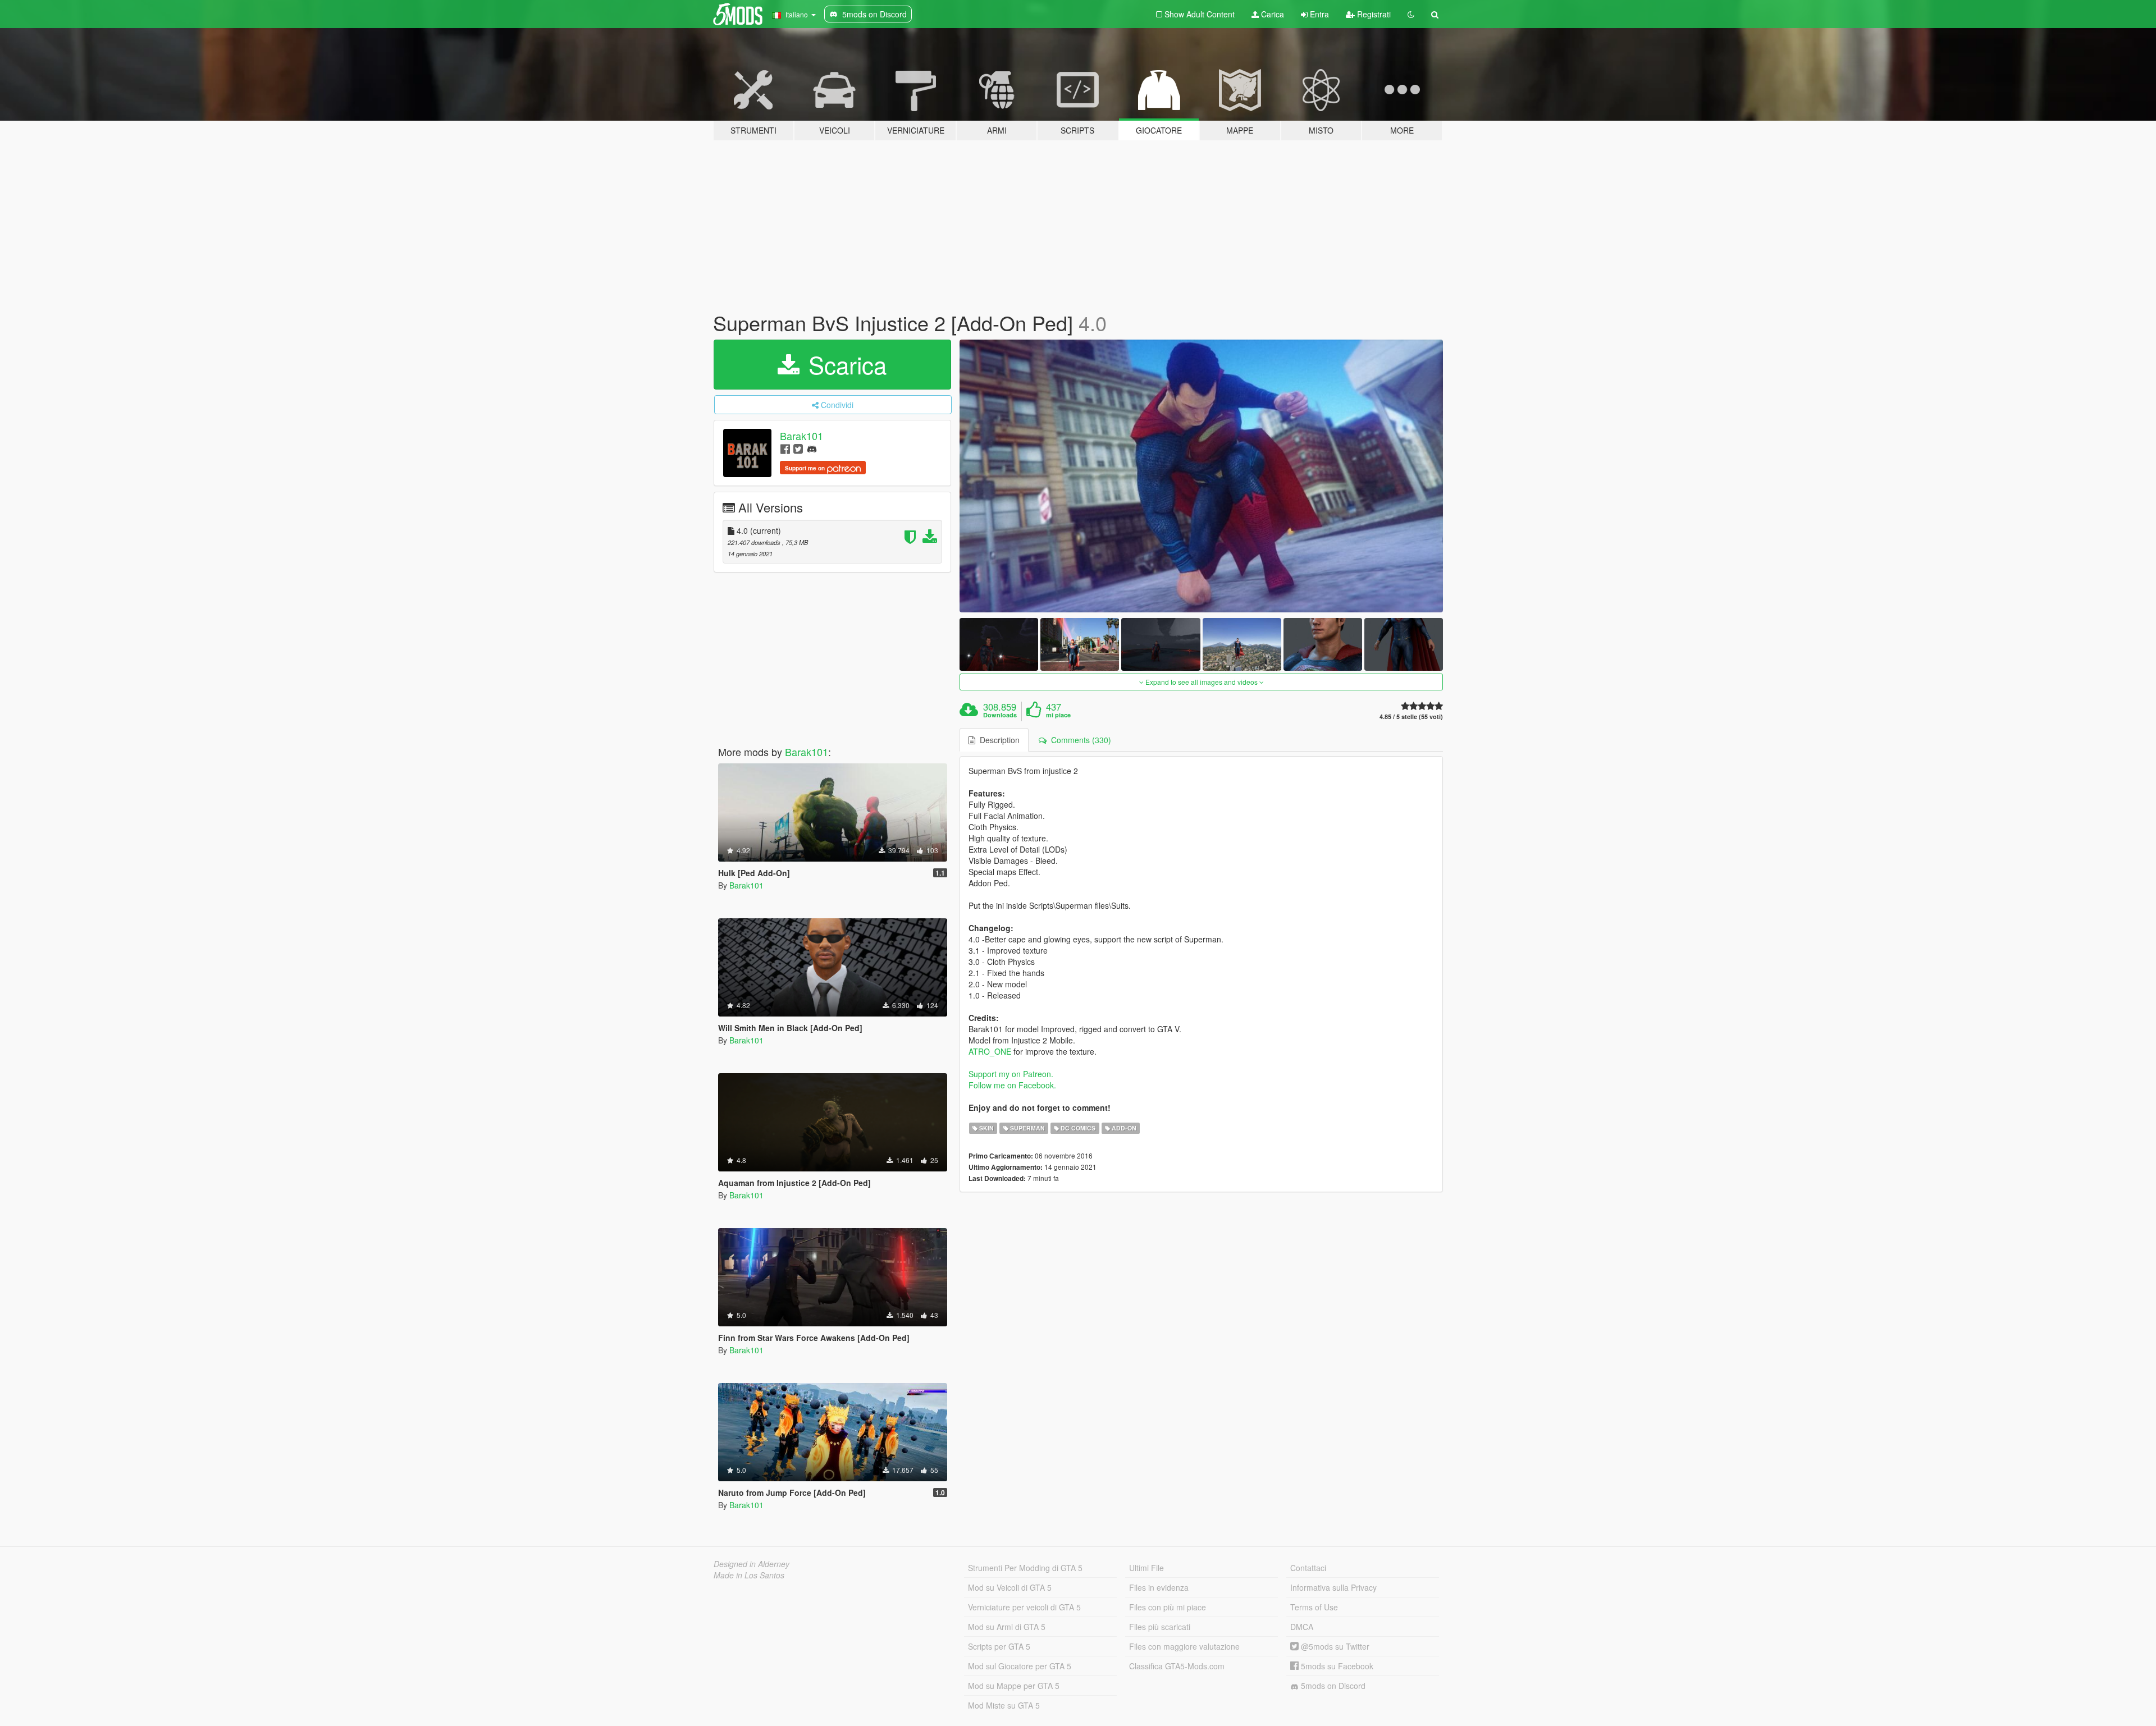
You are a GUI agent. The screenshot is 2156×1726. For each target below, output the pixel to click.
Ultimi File (1146, 1568)
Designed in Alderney (752, 1564)
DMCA (1302, 1627)
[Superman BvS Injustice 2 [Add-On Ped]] (1202, 476)
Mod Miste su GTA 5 (1004, 1705)
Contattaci (1308, 1568)
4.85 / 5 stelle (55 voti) (1411, 717)
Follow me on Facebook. (1012, 1085)
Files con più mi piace (1168, 1607)
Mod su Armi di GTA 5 (1007, 1627)
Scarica (844, 364)
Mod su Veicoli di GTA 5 (1010, 1587)
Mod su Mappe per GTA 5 (1014, 1686)
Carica (1271, 14)
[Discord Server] (812, 448)
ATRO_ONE (990, 1051)
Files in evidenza (1159, 1587)
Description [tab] (997, 740)
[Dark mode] (1411, 14)
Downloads (1000, 715)
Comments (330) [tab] (1079, 740)
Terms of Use (1314, 1607)
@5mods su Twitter (1334, 1646)
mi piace (1058, 715)
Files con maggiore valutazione (1184, 1646)
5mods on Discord (1332, 1686)
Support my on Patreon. (1011, 1074)
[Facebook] (785, 448)
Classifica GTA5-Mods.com (1177, 1666)
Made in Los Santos (749, 1575)
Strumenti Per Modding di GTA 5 (1025, 1568)
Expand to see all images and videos (1202, 682)
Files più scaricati (1160, 1627)
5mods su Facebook (1336, 1666)
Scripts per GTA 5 (999, 1646)
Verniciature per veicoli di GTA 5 (1024, 1607)
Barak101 (801, 436)
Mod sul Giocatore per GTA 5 (1020, 1666)
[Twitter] (798, 448)
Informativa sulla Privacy (1333, 1587)
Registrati (1373, 14)
